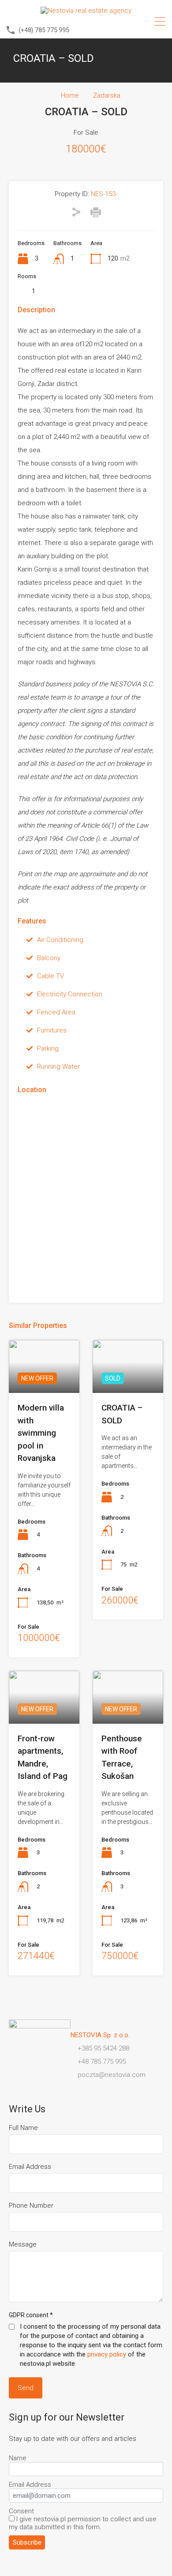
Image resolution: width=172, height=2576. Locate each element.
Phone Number (31, 2205)
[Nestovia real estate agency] (86, 11)
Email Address (30, 2167)
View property (128, 1382)
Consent (21, 2511)
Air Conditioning (60, 940)
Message (23, 2244)
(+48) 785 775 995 (44, 30)
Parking (48, 1048)
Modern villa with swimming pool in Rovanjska (41, 1433)
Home (70, 95)
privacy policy (107, 2354)
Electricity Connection (70, 994)
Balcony (49, 958)
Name (18, 2458)
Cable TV (50, 976)
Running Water (58, 1067)
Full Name (23, 2128)
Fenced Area (56, 1012)
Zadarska (107, 95)
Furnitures (52, 1030)
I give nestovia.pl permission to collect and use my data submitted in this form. (83, 2523)
